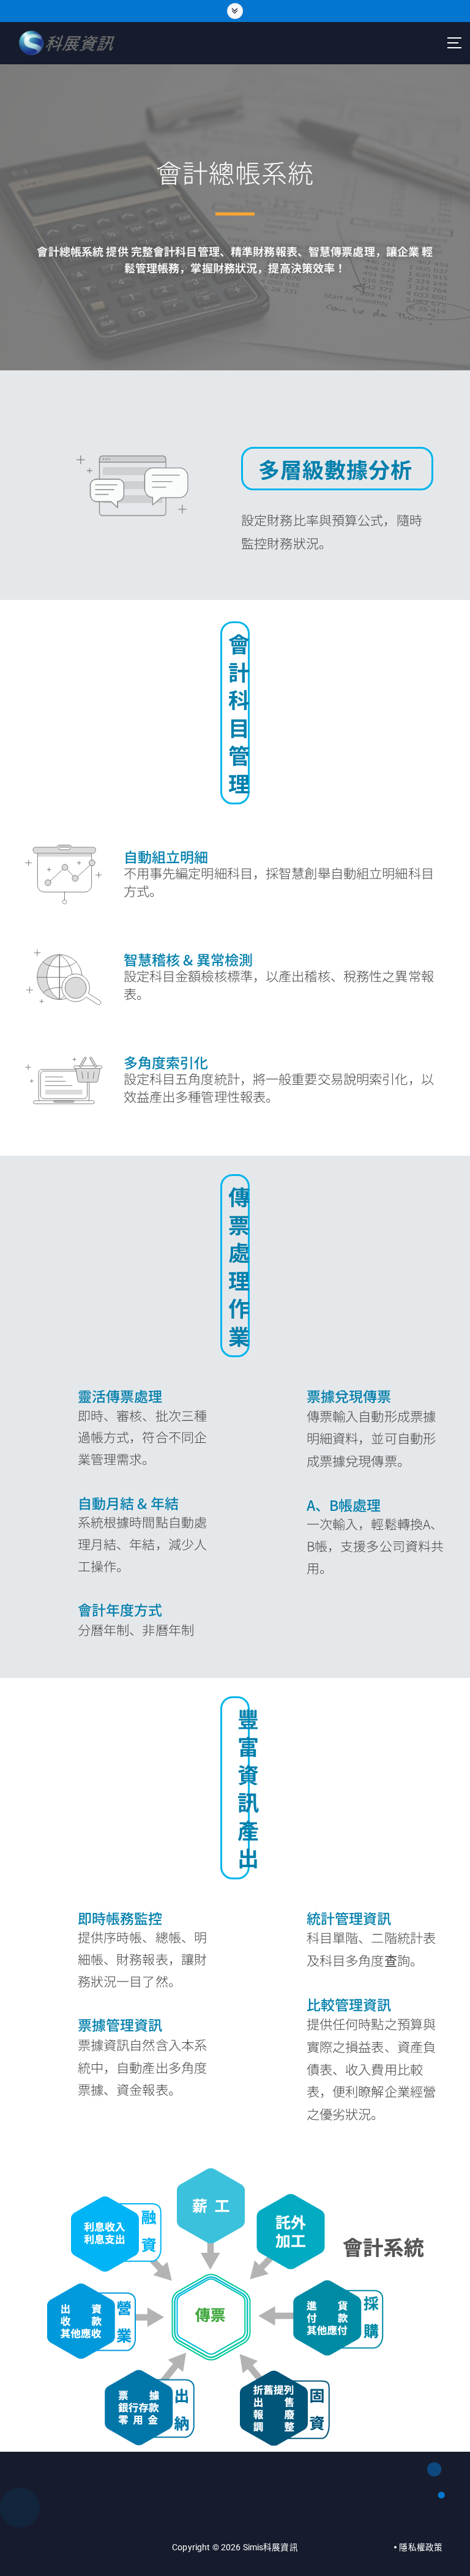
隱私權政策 (421, 2547)
